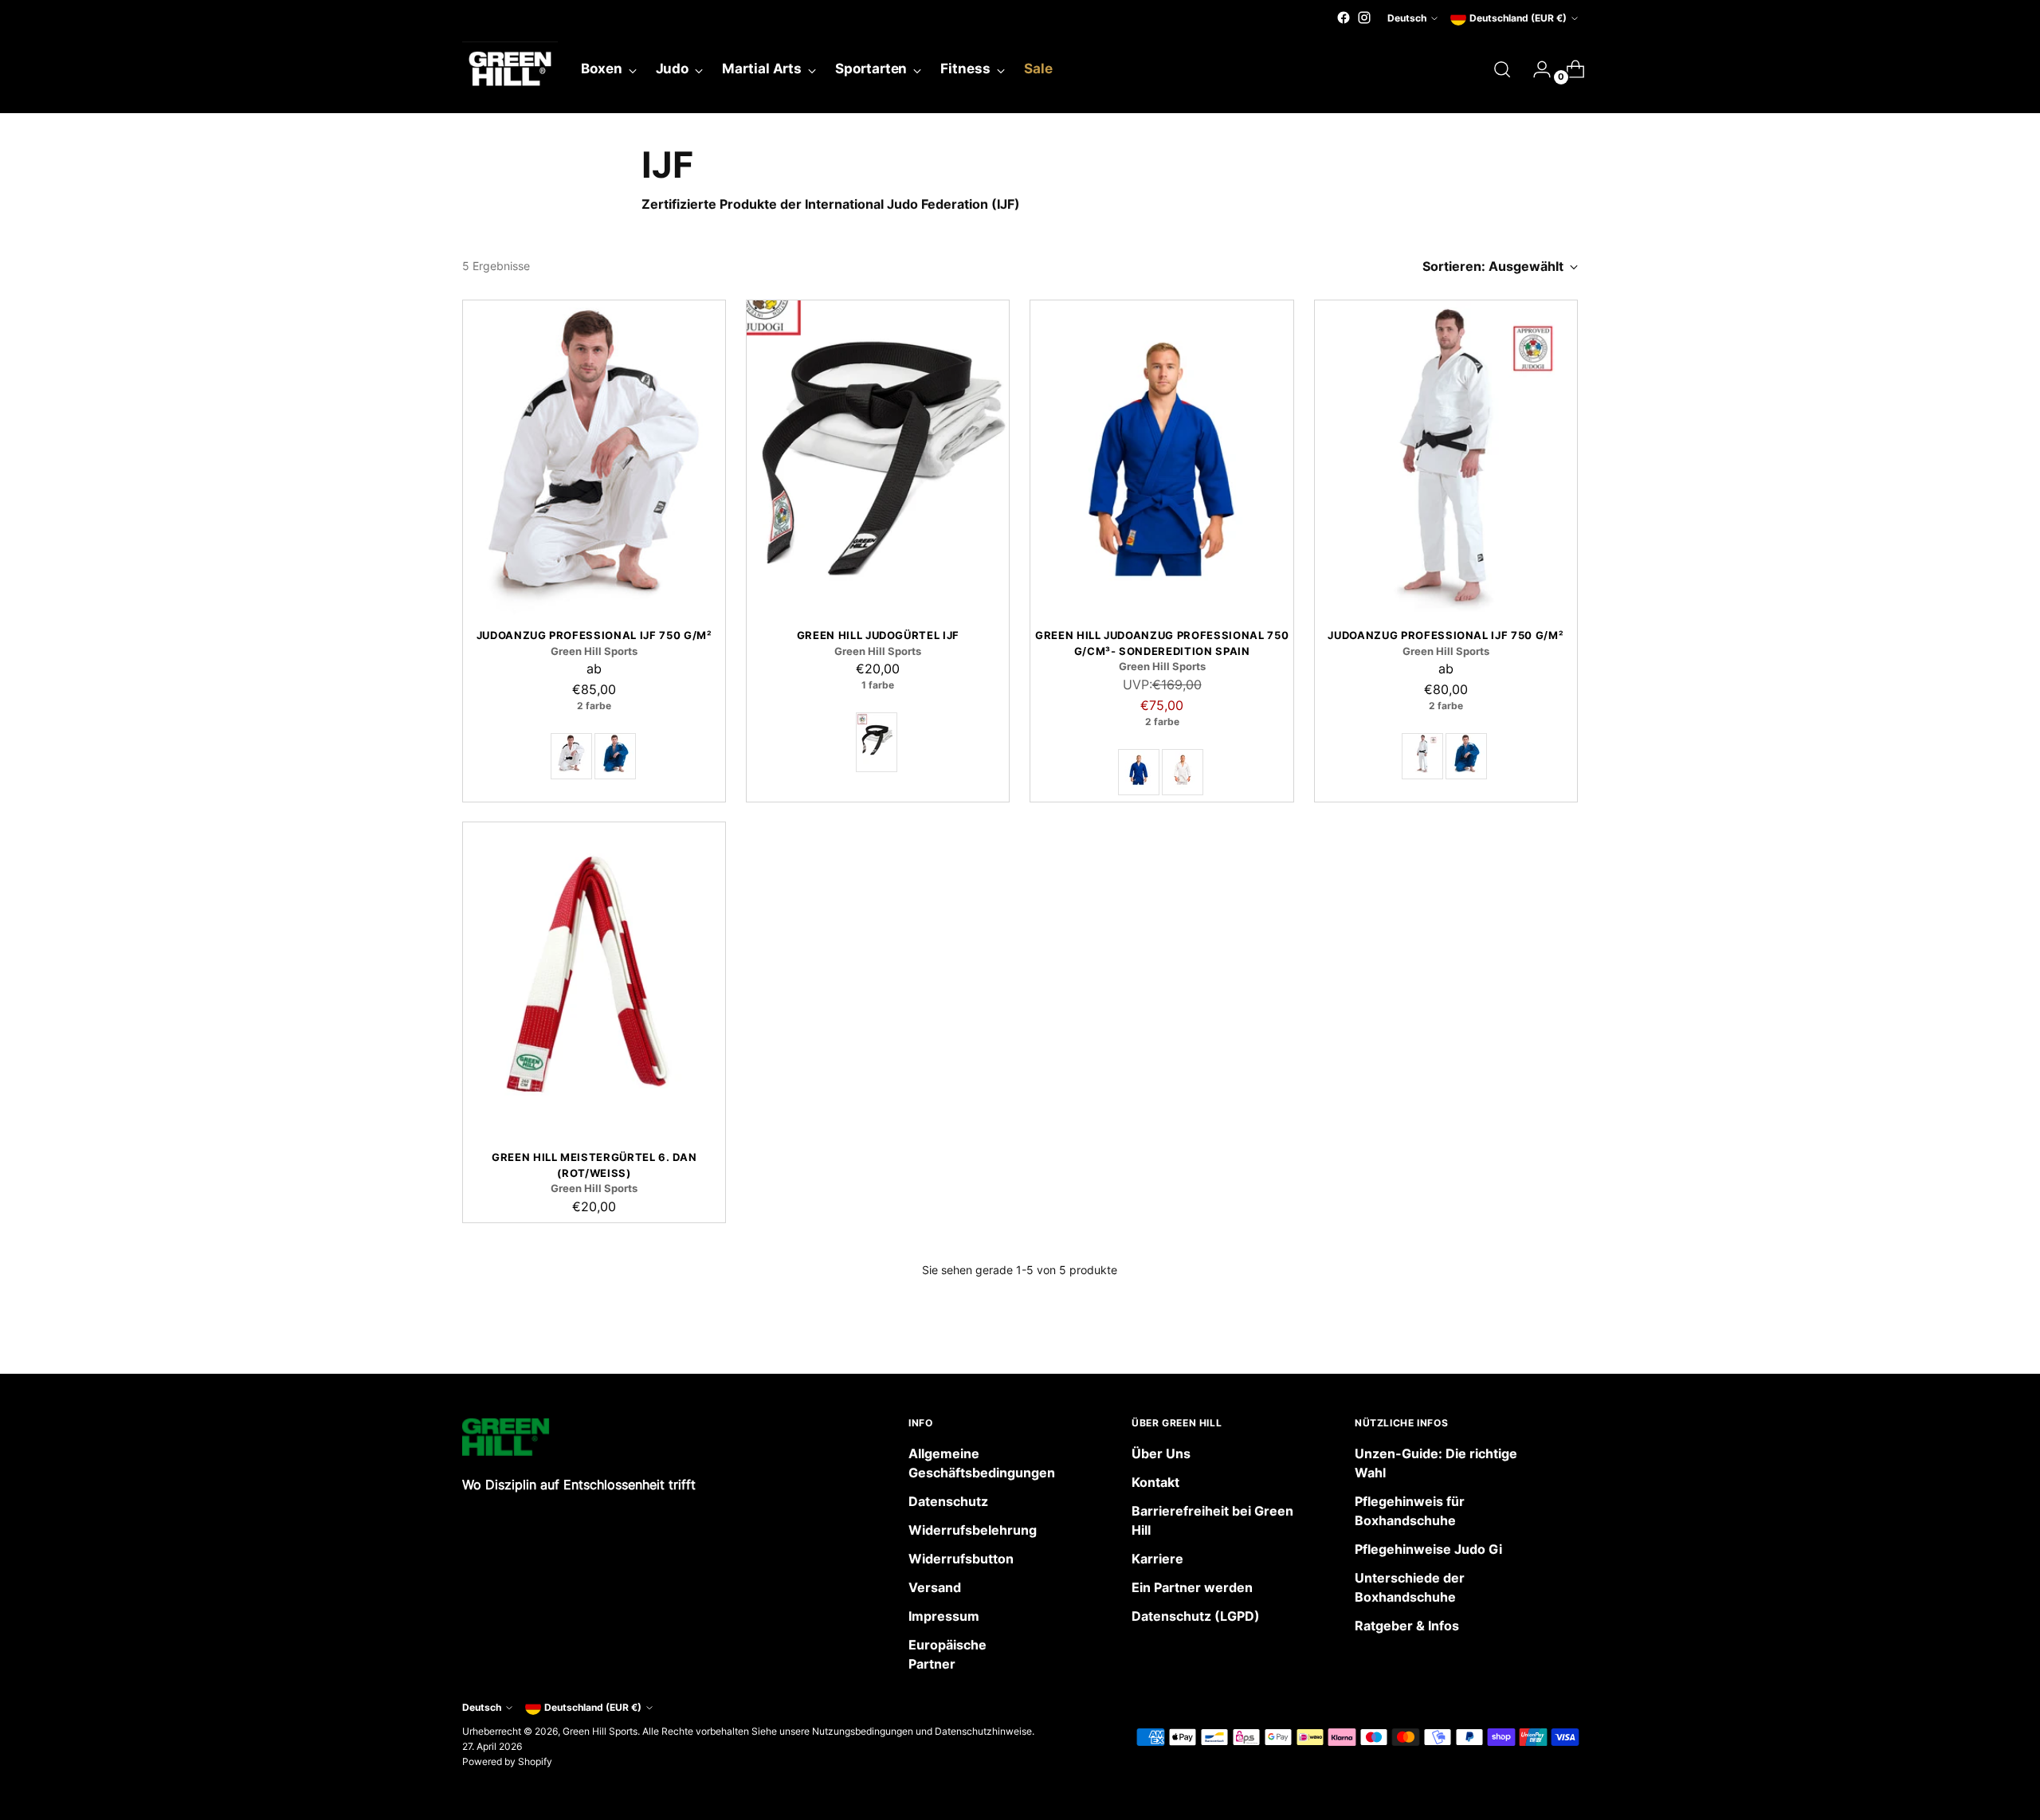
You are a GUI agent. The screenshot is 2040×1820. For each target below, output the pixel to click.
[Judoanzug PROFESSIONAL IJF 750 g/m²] (594, 458)
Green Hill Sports (600, 1731)
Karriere (1157, 1559)
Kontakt (1155, 1482)
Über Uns (1161, 1453)
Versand (935, 1587)
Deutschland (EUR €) (1518, 18)
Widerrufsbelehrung (973, 1530)
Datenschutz (948, 1501)
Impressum (944, 1616)
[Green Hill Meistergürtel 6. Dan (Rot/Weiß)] (594, 980)
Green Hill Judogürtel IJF (878, 635)
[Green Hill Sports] (510, 69)
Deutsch (1407, 18)
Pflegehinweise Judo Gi (1428, 1549)
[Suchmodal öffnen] (1502, 69)
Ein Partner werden (1192, 1587)
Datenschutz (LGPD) (1196, 1616)
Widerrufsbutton (961, 1559)
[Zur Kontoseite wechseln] (1536, 69)
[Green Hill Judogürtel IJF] (878, 458)
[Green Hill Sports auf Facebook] (1344, 18)
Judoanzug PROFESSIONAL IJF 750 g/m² (594, 635)
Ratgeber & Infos (1407, 1626)
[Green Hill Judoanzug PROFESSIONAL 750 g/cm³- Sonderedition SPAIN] (1161, 458)
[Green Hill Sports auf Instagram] (1364, 18)
